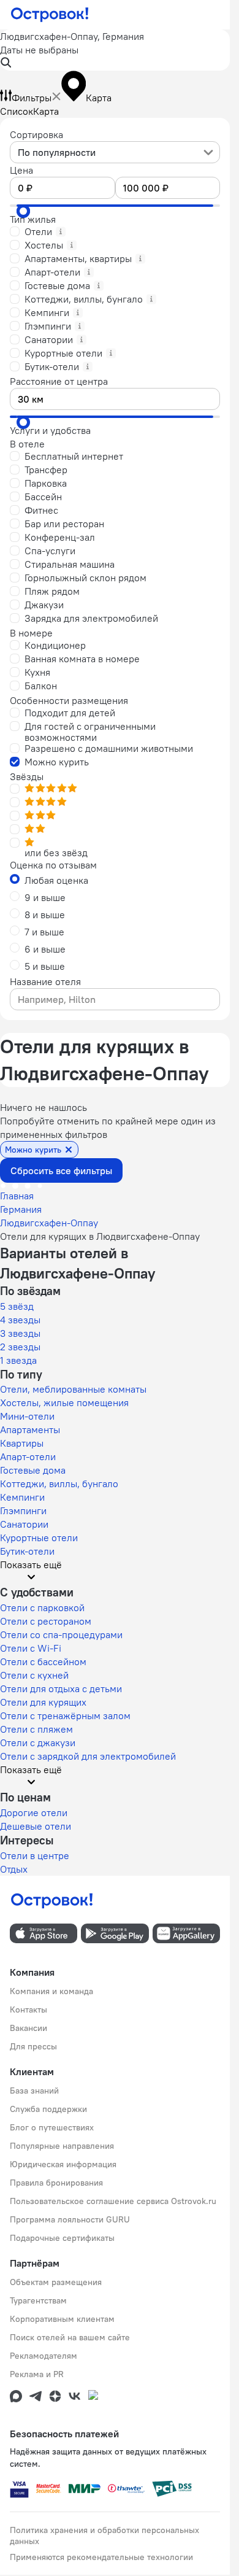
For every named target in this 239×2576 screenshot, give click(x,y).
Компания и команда (51, 1991)
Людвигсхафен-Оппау (49, 1223)
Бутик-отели (27, 1551)
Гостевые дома (33, 1470)
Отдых (14, 1869)
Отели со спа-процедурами (61, 1634)
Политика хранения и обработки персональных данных (104, 2535)
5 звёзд (17, 1306)
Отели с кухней (34, 1675)
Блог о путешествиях (52, 2127)
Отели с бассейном (43, 1661)
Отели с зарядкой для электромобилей (88, 1756)
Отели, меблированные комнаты (73, 1389)
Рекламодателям (44, 2356)
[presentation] (115, 152)
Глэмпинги (23, 1510)
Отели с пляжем (36, 1729)
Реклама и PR (37, 2374)
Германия (21, 1209)
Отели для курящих (43, 1702)
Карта (46, 111)
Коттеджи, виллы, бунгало (59, 1483)
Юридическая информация (63, 2164)
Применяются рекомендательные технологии (101, 2557)
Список (17, 111)
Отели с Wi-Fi (31, 1648)
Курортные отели (39, 1537)
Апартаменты (30, 1429)
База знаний (34, 2091)
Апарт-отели (28, 1456)
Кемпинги (22, 1497)
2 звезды (20, 1347)
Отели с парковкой (42, 1607)
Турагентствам (38, 2300)
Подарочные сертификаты (62, 2238)
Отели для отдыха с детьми (61, 1688)
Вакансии (28, 2028)
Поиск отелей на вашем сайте (70, 2337)
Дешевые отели (36, 1826)
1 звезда (18, 1360)
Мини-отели (27, 1416)
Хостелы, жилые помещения (64, 1402)
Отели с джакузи (38, 1742)
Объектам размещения (56, 2282)
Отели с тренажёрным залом (65, 1715)
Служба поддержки (48, 2109)
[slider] (23, 211)
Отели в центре (35, 1855)
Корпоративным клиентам (62, 2319)
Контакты (28, 2009)
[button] (115, 50)
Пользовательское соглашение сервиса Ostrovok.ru (113, 2201)
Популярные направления (62, 2146)
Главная (17, 1196)
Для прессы (33, 2046)
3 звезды (20, 1333)
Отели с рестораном (46, 1621)
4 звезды (20, 1320)
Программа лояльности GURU (70, 2219)
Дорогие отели (34, 1812)
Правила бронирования (56, 2183)
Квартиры (22, 1443)
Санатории (24, 1524)
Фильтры (32, 98)
